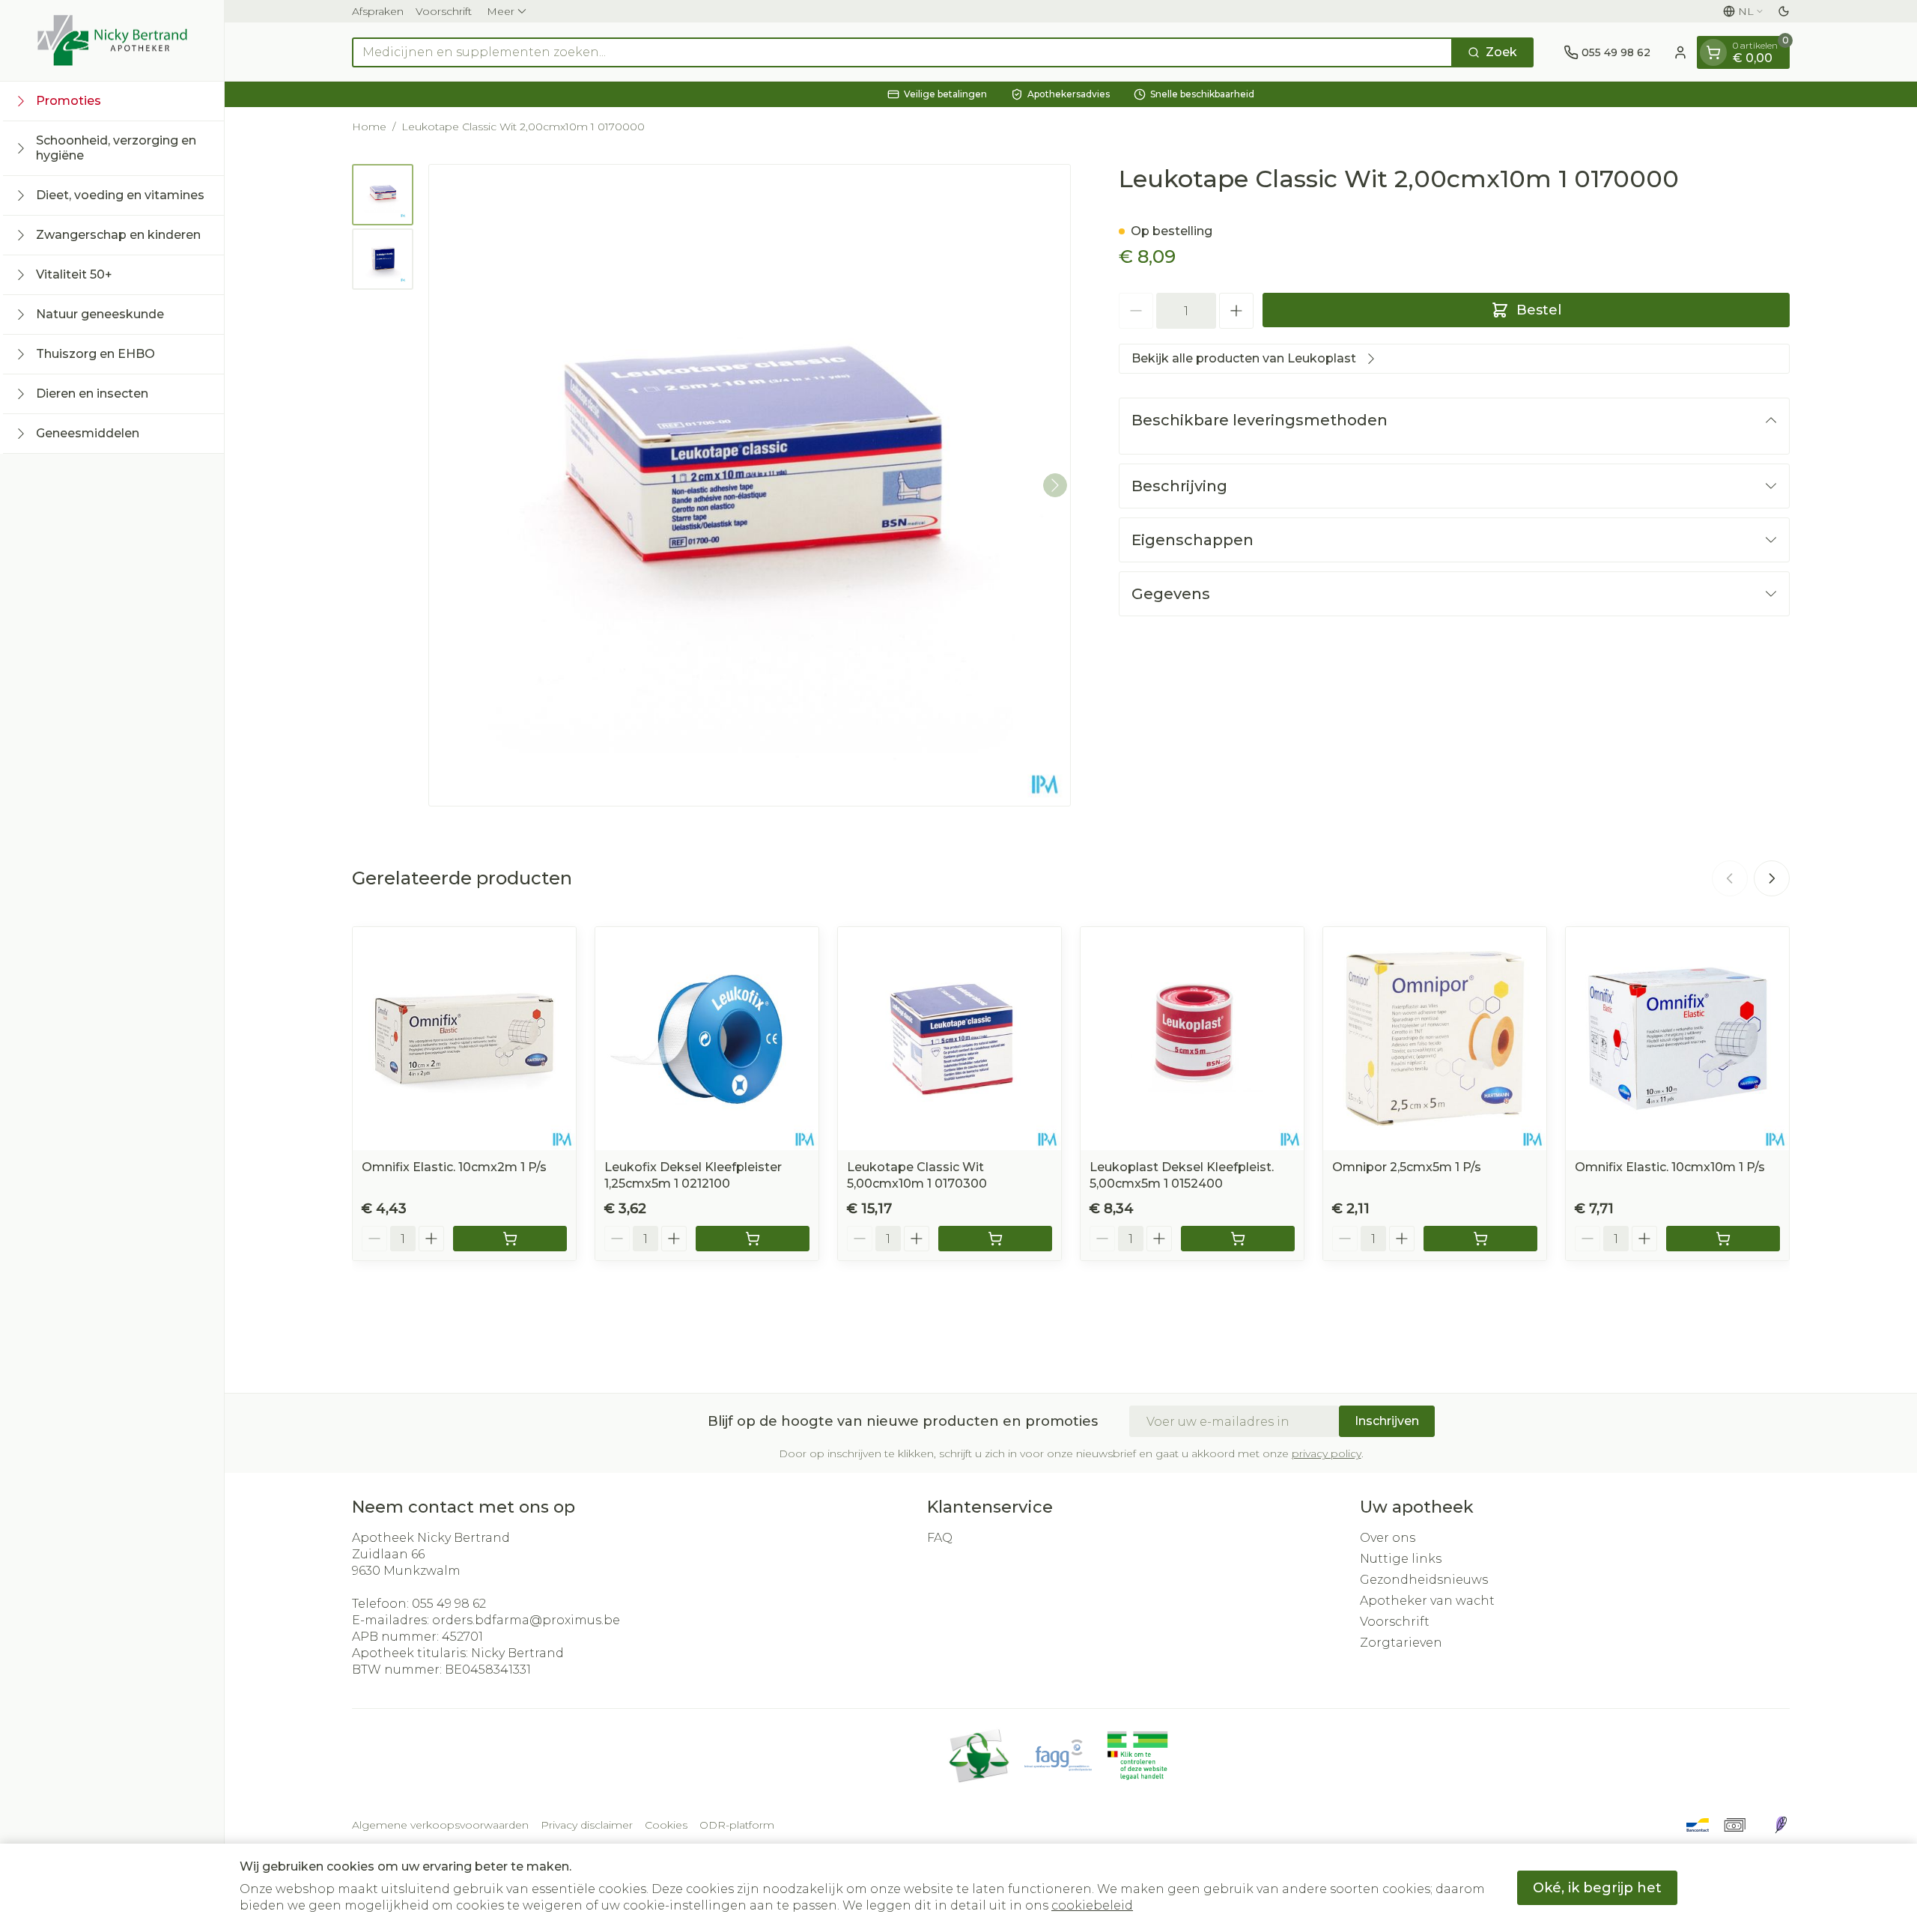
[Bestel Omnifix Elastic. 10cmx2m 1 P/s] (510, 1239)
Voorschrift (444, 11)
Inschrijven (1387, 1421)
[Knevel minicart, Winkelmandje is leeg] (1713, 52)
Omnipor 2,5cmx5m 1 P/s (1407, 1167)
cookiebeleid (1092, 1905)
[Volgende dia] (1772, 878)
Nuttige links (1401, 1559)
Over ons (1388, 1538)
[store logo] (112, 40)
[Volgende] (1055, 485)
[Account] (1680, 52)
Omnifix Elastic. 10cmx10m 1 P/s (1670, 1167)
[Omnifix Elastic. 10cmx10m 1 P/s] (1677, 1039)
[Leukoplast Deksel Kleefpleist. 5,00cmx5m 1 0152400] (1192, 1039)
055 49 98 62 (449, 1604)
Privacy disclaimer (587, 1825)
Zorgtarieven (1401, 1643)
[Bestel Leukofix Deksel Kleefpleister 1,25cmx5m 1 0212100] (753, 1239)
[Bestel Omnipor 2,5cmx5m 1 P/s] (1480, 1239)
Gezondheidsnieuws (1424, 1580)
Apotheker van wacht (1427, 1601)
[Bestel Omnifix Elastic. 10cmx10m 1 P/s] (1723, 1239)
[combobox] (902, 52)
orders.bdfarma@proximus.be (526, 1620)
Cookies (666, 1825)
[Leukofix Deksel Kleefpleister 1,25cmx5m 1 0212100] (707, 1039)
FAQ (940, 1538)
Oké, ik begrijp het (1597, 1888)
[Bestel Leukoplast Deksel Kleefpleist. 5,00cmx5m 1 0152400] (1238, 1239)
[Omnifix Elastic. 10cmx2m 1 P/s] (464, 1039)
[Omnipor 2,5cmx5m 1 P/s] (1435, 1039)
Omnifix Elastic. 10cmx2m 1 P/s (454, 1167)
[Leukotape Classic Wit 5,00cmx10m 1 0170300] (950, 1039)
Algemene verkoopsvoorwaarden (440, 1825)
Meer (501, 11)
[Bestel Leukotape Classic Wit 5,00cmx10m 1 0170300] (995, 1239)
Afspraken (378, 11)
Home (369, 127)
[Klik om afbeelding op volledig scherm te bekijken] (750, 485)
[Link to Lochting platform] (1781, 1825)
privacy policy (1327, 1453)
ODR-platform (737, 1825)
